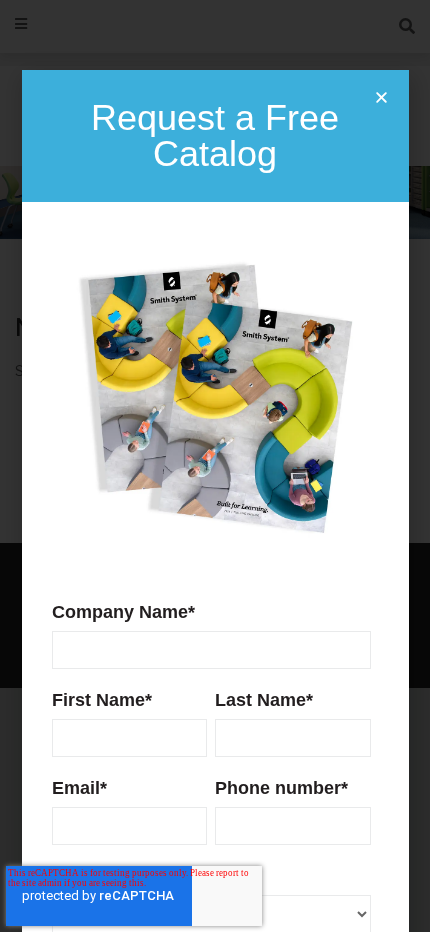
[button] (381, 97)
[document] (215, 466)
